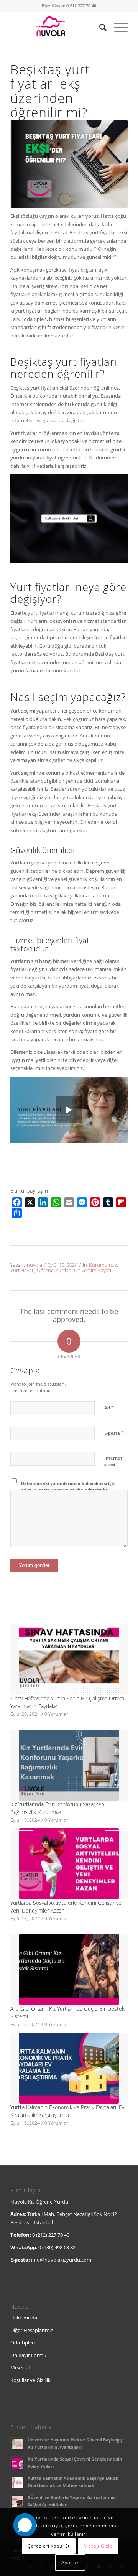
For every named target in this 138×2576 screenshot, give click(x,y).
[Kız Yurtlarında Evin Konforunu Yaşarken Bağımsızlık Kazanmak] (69, 1765)
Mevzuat (20, 2367)
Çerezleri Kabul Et (49, 2546)
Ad (109, 1407)
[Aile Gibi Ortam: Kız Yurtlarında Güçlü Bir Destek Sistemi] (69, 1969)
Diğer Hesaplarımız (32, 2330)
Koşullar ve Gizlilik (30, 2380)
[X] (30, 1202)
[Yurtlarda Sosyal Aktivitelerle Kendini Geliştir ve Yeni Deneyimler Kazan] (69, 1864)
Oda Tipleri (23, 2342)
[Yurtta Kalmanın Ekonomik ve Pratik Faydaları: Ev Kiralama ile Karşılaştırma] (69, 2068)
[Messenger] (82, 1202)
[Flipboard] (121, 1202)
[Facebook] (17, 1202)
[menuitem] (99, 27)
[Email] (69, 1202)
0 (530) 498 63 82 (57, 2247)
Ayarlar (70, 2562)
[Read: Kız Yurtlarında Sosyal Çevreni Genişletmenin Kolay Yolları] (17, 2463)
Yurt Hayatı (22, 1270)
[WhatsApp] (56, 1202)
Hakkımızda (24, 2318)
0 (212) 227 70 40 (51, 2235)
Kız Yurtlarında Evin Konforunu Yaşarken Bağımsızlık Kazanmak (57, 1808)
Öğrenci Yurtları (54, 1270)
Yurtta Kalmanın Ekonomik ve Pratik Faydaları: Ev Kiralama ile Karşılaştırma (67, 2111)
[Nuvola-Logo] (57, 27)
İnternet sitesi (113, 1461)
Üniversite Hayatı (93, 1270)
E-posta (114, 1433)
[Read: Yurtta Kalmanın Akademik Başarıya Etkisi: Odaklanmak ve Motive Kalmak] (17, 2482)
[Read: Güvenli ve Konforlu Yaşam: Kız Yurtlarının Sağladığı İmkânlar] (17, 2502)
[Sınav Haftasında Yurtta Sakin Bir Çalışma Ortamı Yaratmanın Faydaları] (69, 1659)
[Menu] (117, 27)
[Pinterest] (95, 1202)
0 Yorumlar (56, 1714)
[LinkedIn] (43, 1202)
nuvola (34, 1265)
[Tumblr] (108, 1202)
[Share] (17, 1213)
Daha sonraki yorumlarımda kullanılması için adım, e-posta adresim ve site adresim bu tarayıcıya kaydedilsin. (68, 1490)
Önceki (22, 1819)
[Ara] (99, 27)
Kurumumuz (103, 1265)
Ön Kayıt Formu (28, 2355)
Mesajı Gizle (98, 2546)
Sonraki (116, 1819)
